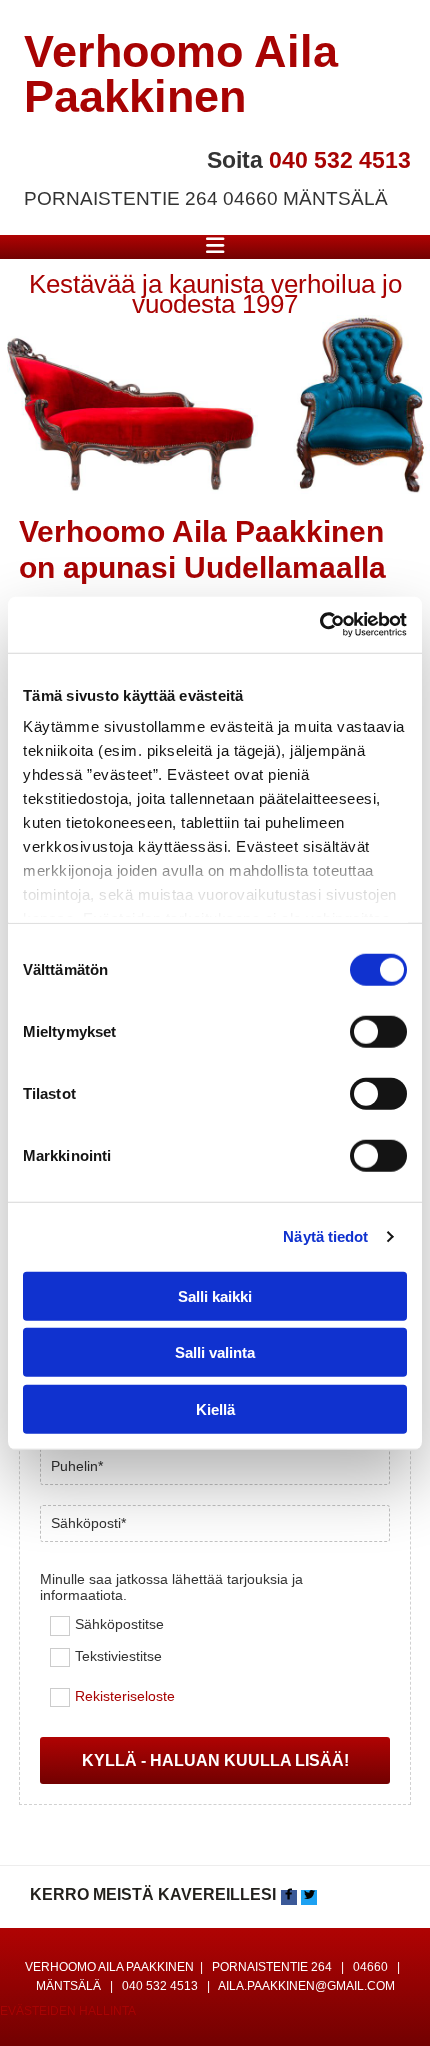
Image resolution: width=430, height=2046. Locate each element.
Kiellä (215, 1408)
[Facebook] (289, 1897)
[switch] (378, 1031)
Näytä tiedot (325, 1236)
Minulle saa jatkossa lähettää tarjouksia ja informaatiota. (171, 1587)
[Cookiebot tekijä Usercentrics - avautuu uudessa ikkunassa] (319, 625)
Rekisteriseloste (125, 1696)
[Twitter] (309, 1897)
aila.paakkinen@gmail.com (306, 1986)
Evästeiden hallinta (68, 2011)
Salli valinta (215, 1352)
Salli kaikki (215, 1295)
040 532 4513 (340, 160)
